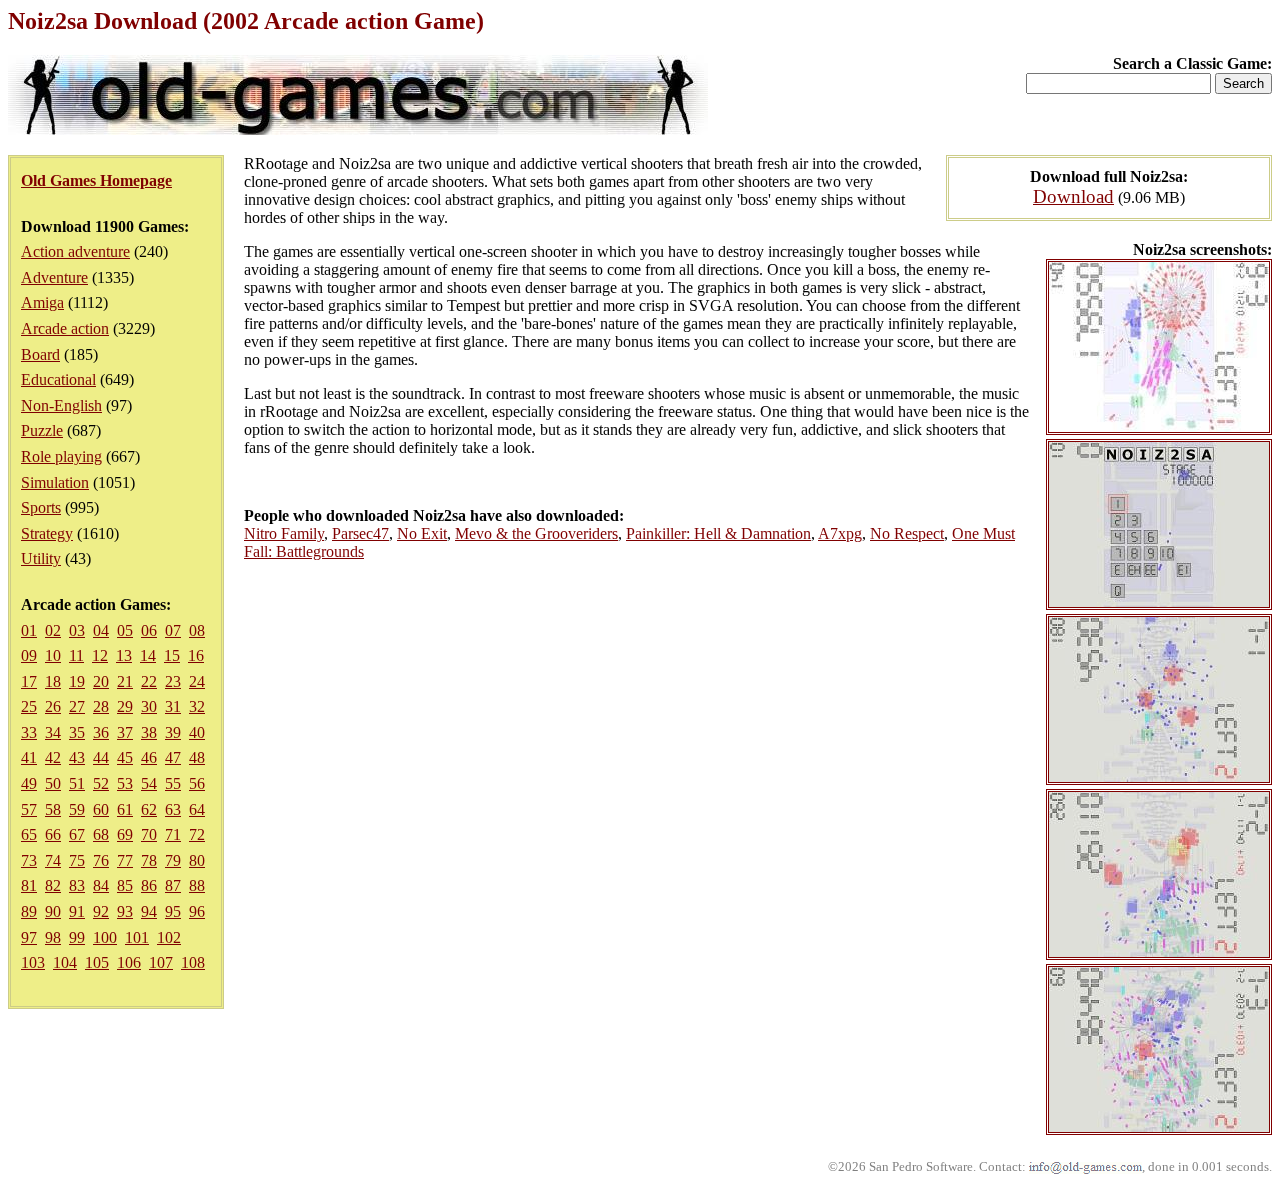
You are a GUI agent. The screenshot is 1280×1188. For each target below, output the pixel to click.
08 (197, 630)
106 (129, 962)
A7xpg (840, 533)
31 (173, 706)
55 (173, 783)
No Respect (907, 533)
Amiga (42, 302)
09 (29, 655)
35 (77, 732)
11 (76, 655)
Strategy (47, 533)
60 (101, 809)
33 (29, 732)
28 (101, 706)
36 (101, 732)
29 (125, 706)
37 (125, 732)
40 (197, 732)
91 (77, 911)
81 (29, 885)
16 (196, 655)
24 (197, 681)
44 (101, 757)
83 (77, 885)
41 (29, 757)
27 (77, 706)
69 (125, 834)
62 (149, 809)
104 (65, 962)
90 (53, 911)
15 (172, 655)
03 (77, 630)
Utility (41, 558)
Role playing (61, 456)
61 (125, 809)
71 (173, 834)
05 (125, 630)
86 (149, 885)
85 (125, 885)
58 (53, 809)
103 (33, 962)
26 (53, 706)
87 (173, 885)
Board (40, 354)
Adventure (54, 277)
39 (173, 732)
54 (149, 783)
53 (125, 783)
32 (197, 706)
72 (197, 834)
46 (149, 757)
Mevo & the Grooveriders (536, 533)
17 (29, 681)
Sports (41, 507)
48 (197, 757)
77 (125, 860)
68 (101, 834)
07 (173, 630)
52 (101, 783)
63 (173, 809)
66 (53, 834)
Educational (58, 379)
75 (77, 860)
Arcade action (65, 328)
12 (100, 655)
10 (53, 655)
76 (101, 860)
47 (173, 757)
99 (77, 937)
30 (149, 706)
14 (148, 655)
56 (197, 783)
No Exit (422, 533)
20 (101, 681)
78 (149, 860)
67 (77, 834)
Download (1073, 196)
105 (97, 962)
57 (29, 809)
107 (161, 962)
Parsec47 (360, 533)
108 (193, 962)
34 (53, 732)
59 (77, 809)
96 (197, 911)
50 (53, 783)
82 (53, 885)
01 (29, 630)
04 (101, 630)
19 (77, 681)
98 (53, 937)
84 (101, 885)
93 (125, 911)
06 (149, 630)
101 (137, 937)
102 (169, 937)
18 (53, 681)
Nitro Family (284, 533)
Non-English (61, 405)
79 (173, 860)
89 (29, 911)
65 (29, 834)
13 (124, 655)
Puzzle (42, 430)
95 (173, 911)
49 (29, 783)
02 (53, 630)
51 (77, 783)
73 (29, 860)
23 (173, 681)
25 (29, 706)
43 (77, 757)
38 (149, 732)
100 (105, 937)
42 (53, 757)
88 (197, 885)
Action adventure (75, 251)
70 (149, 834)
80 (197, 860)
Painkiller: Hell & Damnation (718, 533)
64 (197, 809)
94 (149, 911)
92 (101, 911)
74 (53, 860)
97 (29, 937)
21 (125, 681)
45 (125, 757)
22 (149, 681)
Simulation (55, 482)
